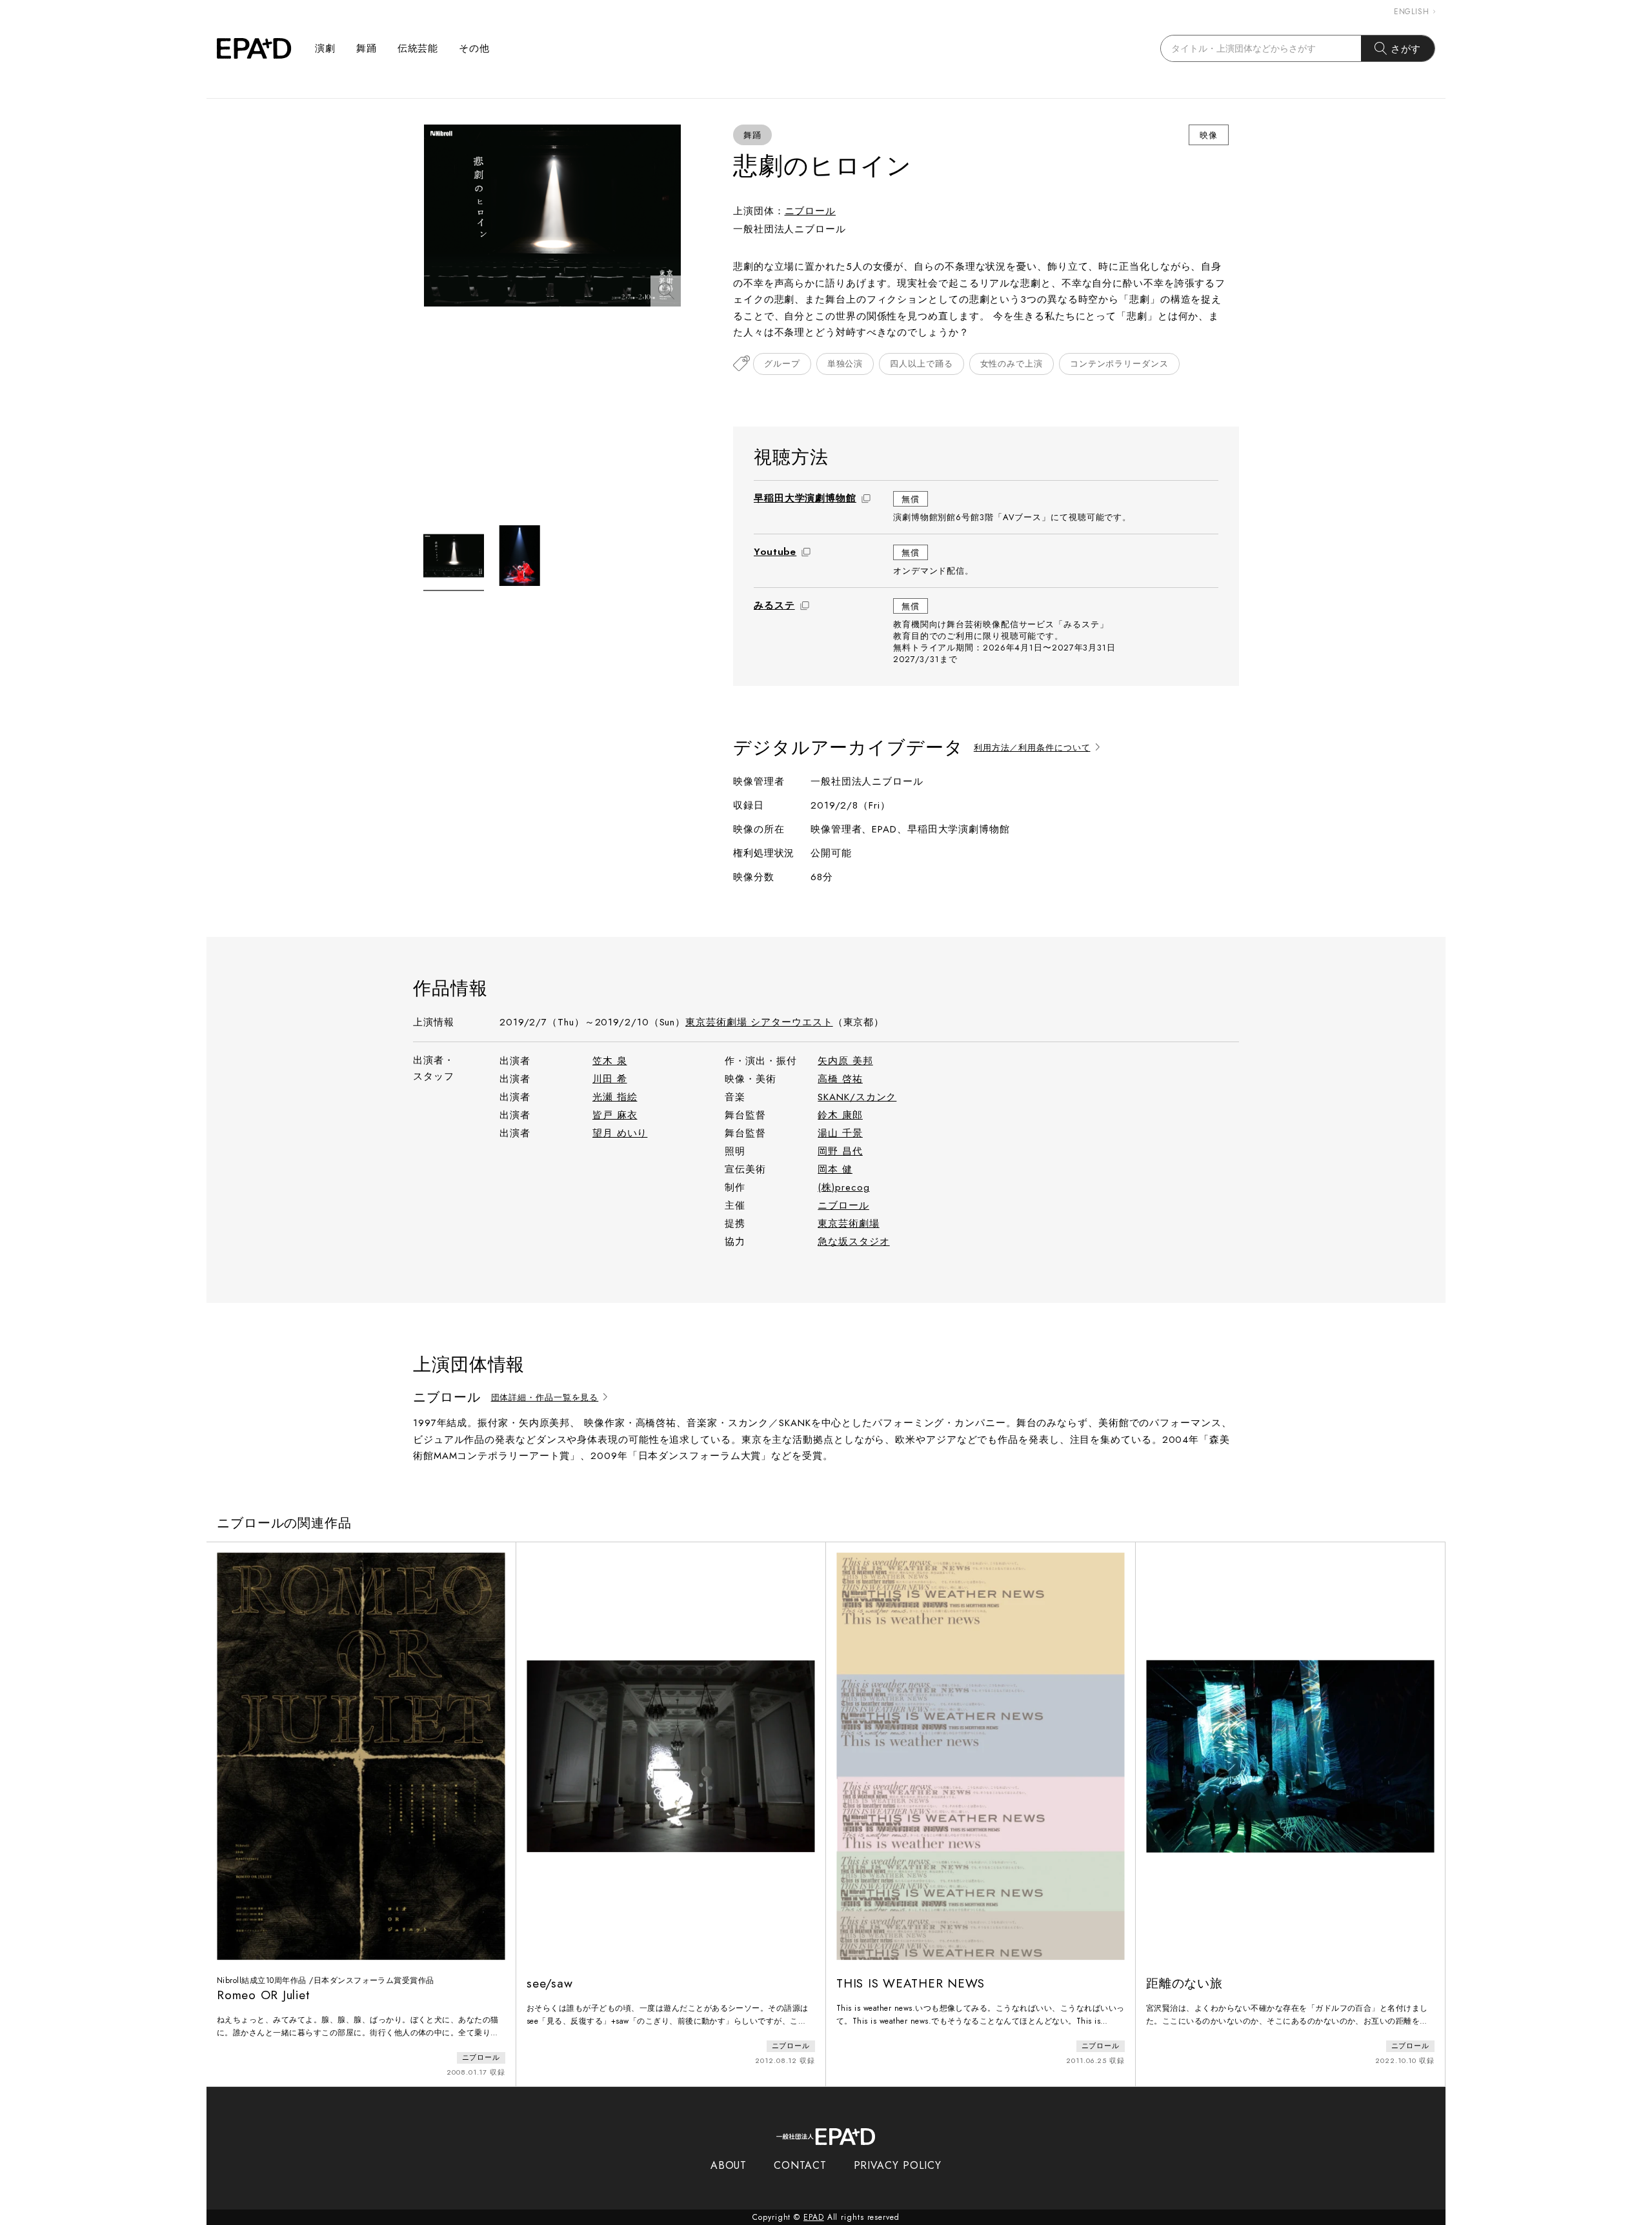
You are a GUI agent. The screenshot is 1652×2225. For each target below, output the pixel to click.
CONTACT (800, 2165)
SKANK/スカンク (857, 1097)
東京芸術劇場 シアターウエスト (759, 1022)
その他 (474, 48)
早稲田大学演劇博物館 (805, 498)
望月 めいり (620, 1133)
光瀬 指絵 (615, 1097)
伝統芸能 (418, 48)
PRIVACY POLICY (898, 2165)
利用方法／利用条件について (1032, 748)
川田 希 (610, 1079)
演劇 (325, 48)
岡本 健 (835, 1169)
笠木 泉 (610, 1061)
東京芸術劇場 (848, 1223)
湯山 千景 (840, 1133)
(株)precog (843, 1187)
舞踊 (367, 48)
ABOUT (729, 2165)
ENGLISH (1412, 12)
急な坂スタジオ (853, 1242)
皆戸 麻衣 (615, 1115)
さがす (1406, 49)
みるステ (774, 605)
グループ (782, 364)
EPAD (814, 2217)
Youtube (775, 552)
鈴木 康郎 (840, 1115)
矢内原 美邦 (845, 1061)
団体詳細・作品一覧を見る (545, 1398)
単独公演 (845, 364)
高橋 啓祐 (840, 1079)
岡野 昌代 (840, 1151)
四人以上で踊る (921, 364)
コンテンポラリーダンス (1119, 364)
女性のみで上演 (1012, 364)
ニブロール (811, 211)
